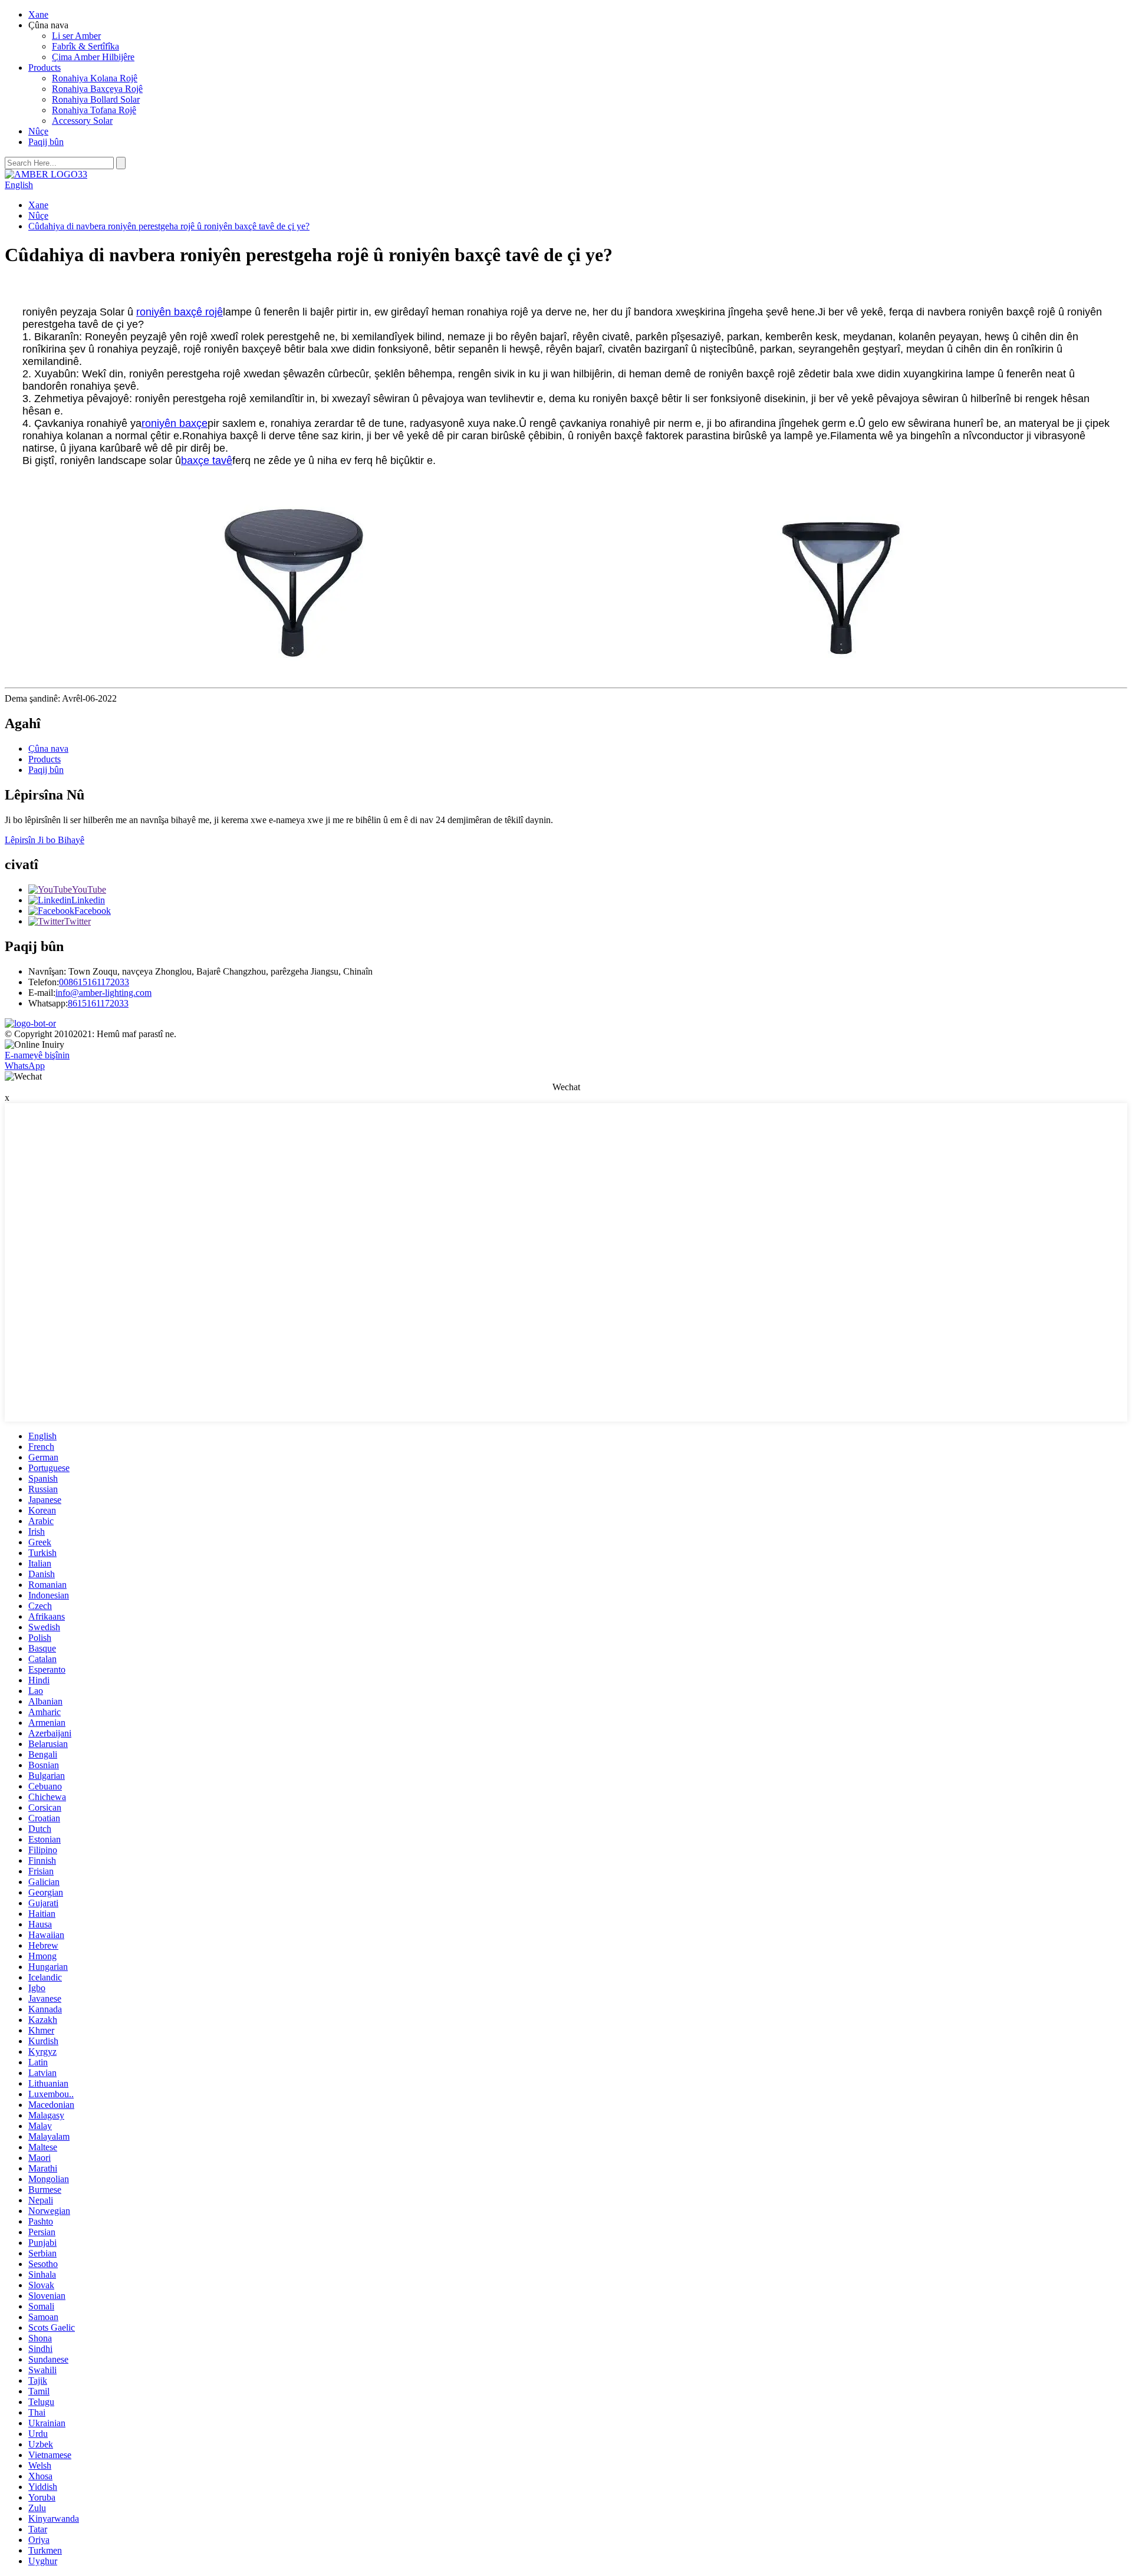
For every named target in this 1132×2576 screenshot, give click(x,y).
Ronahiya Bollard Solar (96, 99)
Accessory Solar (82, 121)
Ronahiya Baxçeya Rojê (97, 89)
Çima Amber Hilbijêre (93, 57)
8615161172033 (98, 1003)
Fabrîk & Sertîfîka (85, 46)
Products (45, 68)
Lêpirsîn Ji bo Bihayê (45, 840)
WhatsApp (25, 1066)
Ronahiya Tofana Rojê (94, 110)
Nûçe (38, 131)
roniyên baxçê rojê (180, 312)
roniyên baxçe (175, 423)
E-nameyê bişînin (37, 1055)
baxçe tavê (207, 460)
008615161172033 (94, 982)
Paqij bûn (46, 142)
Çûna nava (48, 749)
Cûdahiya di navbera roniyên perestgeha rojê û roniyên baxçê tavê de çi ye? (169, 226)
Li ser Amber (76, 36)
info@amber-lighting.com (103, 993)
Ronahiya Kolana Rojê (95, 78)
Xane (38, 14)
